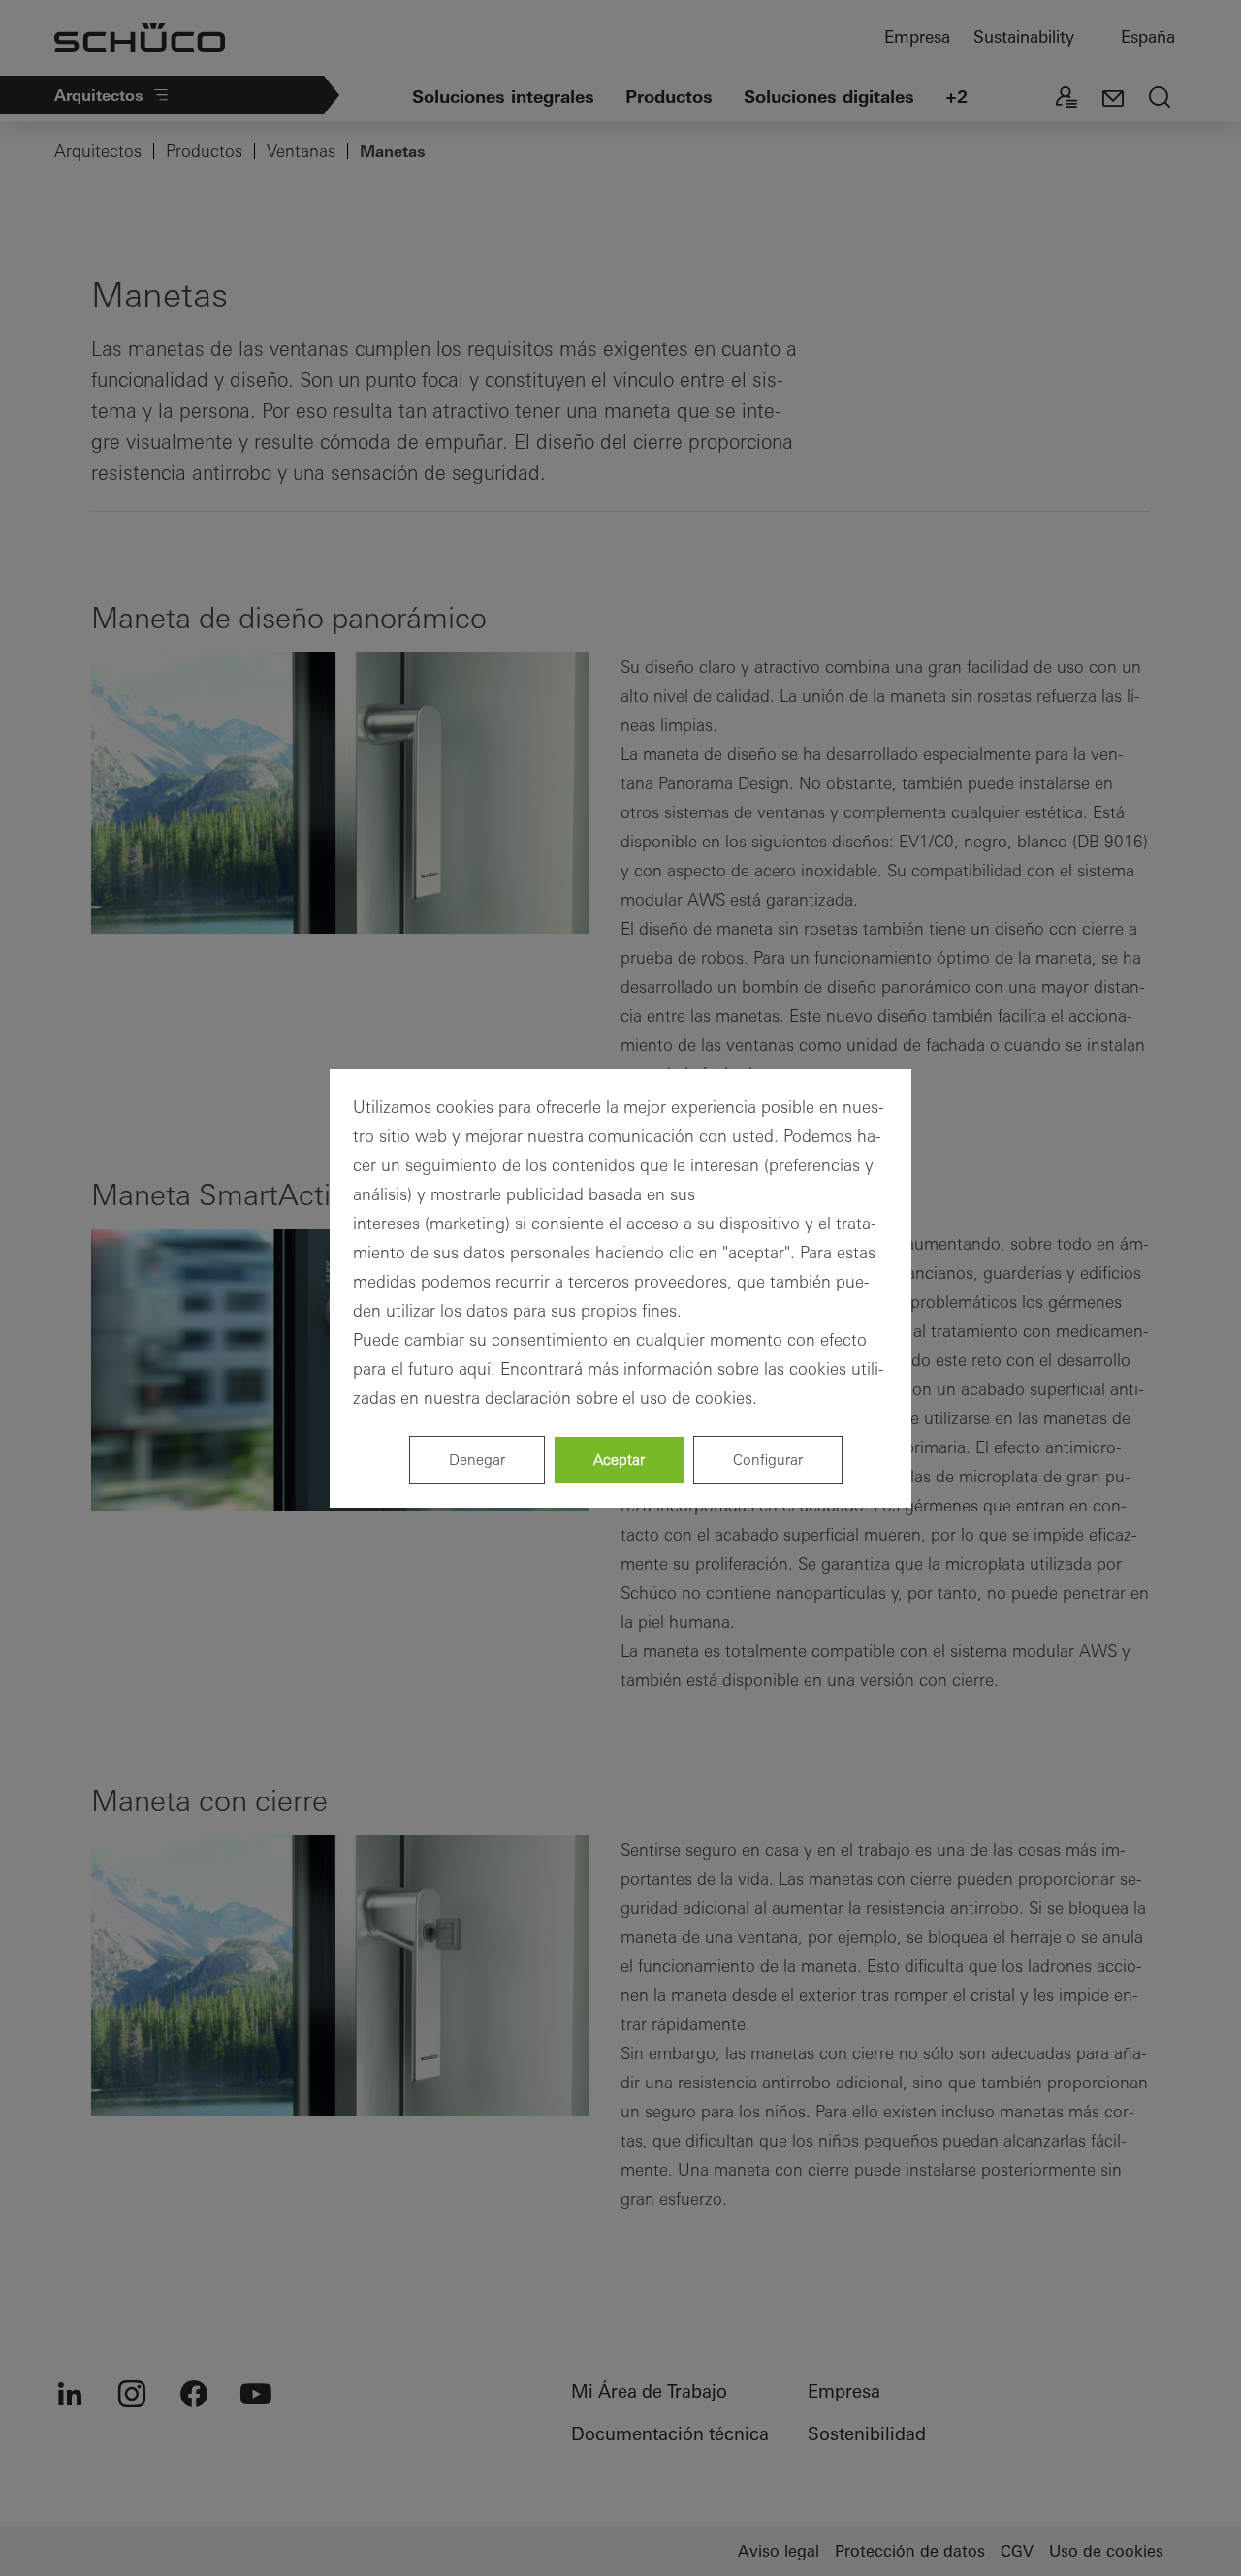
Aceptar (619, 1460)
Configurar (768, 1460)
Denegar (477, 1460)
